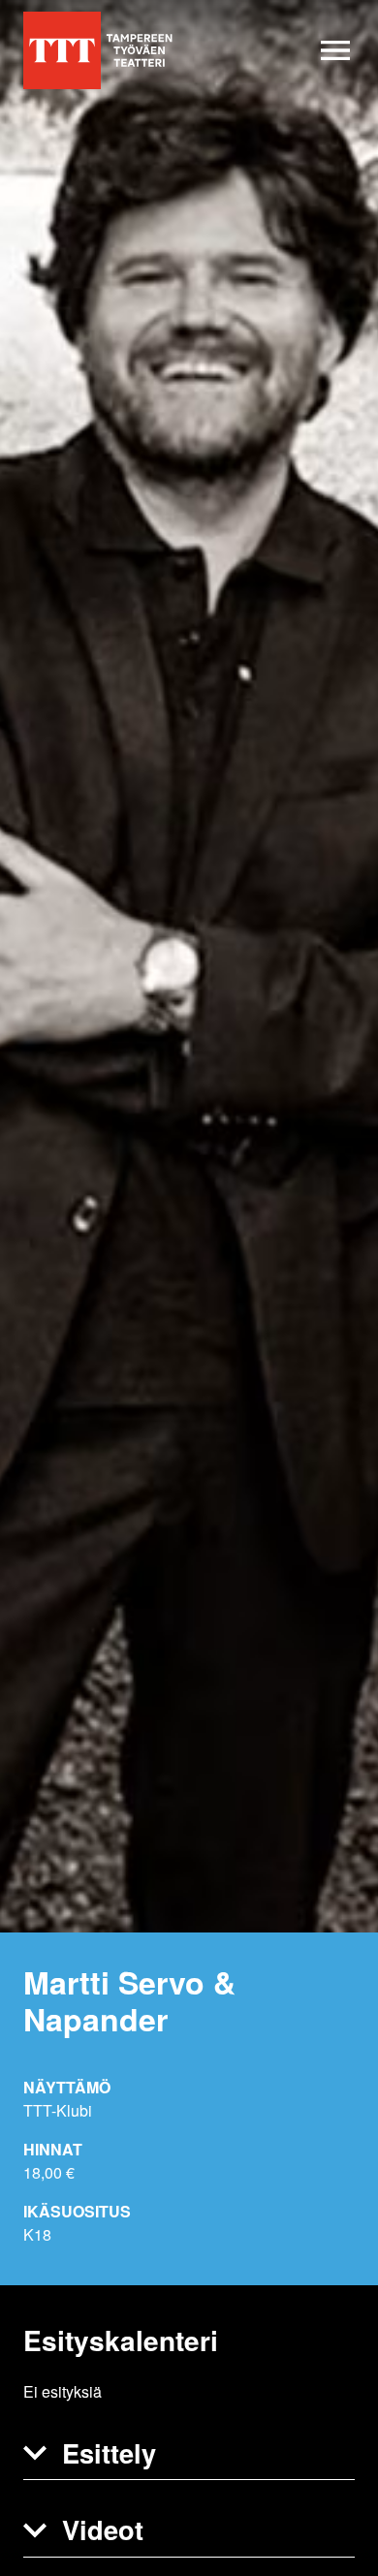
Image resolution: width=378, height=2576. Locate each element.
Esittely (109, 2452)
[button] (189, 2454)
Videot (103, 2529)
